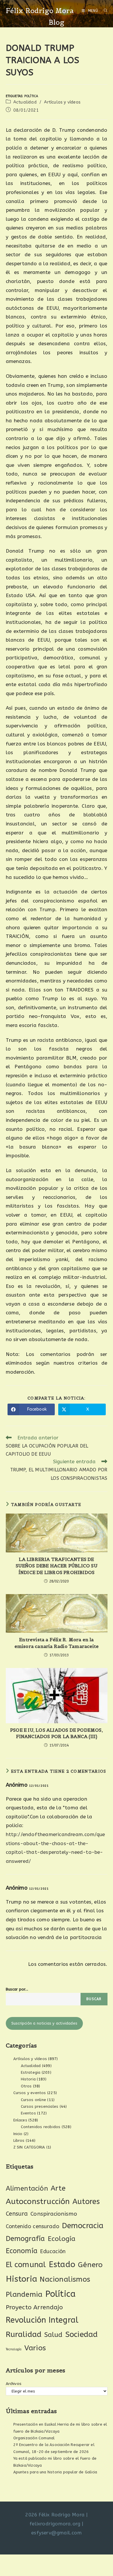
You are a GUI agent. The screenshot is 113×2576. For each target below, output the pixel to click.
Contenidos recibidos (41, 2127)
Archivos (14, 2384)
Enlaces (20, 2120)
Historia (28, 2079)
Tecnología (14, 2349)
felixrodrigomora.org (55, 2524)
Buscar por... (17, 1989)
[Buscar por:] (103, 11)
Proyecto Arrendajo (34, 2307)
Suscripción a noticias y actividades (44, 2023)
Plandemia (24, 2294)
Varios (35, 2348)
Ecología (62, 2239)
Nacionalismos (65, 2279)
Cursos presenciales (40, 2106)
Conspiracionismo (54, 2214)
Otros (26, 2086)
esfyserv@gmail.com (57, 2533)
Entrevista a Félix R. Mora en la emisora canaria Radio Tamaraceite (57, 1643)
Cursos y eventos (30, 2093)
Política (31, 96)
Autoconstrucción (38, 2202)
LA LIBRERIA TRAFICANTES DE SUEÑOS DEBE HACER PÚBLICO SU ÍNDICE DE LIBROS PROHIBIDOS (57, 1566)
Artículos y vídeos (62, 102)
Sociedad (82, 2334)
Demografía (25, 2239)
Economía (22, 2251)
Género (90, 2265)
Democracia (83, 2226)
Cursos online (34, 2100)
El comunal (26, 2265)
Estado (62, 2264)
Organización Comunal (34, 2438)
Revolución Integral (42, 2320)
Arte (58, 2188)
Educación (53, 2251)
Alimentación (27, 2188)
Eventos (28, 2113)
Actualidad (25, 102)
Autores (86, 2202)
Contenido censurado (33, 2226)
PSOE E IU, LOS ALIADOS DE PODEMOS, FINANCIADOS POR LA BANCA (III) (57, 1733)
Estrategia (31, 2072)
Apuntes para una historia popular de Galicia (55, 2472)
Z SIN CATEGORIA (29, 2147)
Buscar (94, 1999)
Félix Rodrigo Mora (40, 11)
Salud (53, 2335)
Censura (17, 2214)
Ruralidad (24, 2334)
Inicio (18, 2134)
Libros (19, 2140)
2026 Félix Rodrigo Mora (55, 2515)
